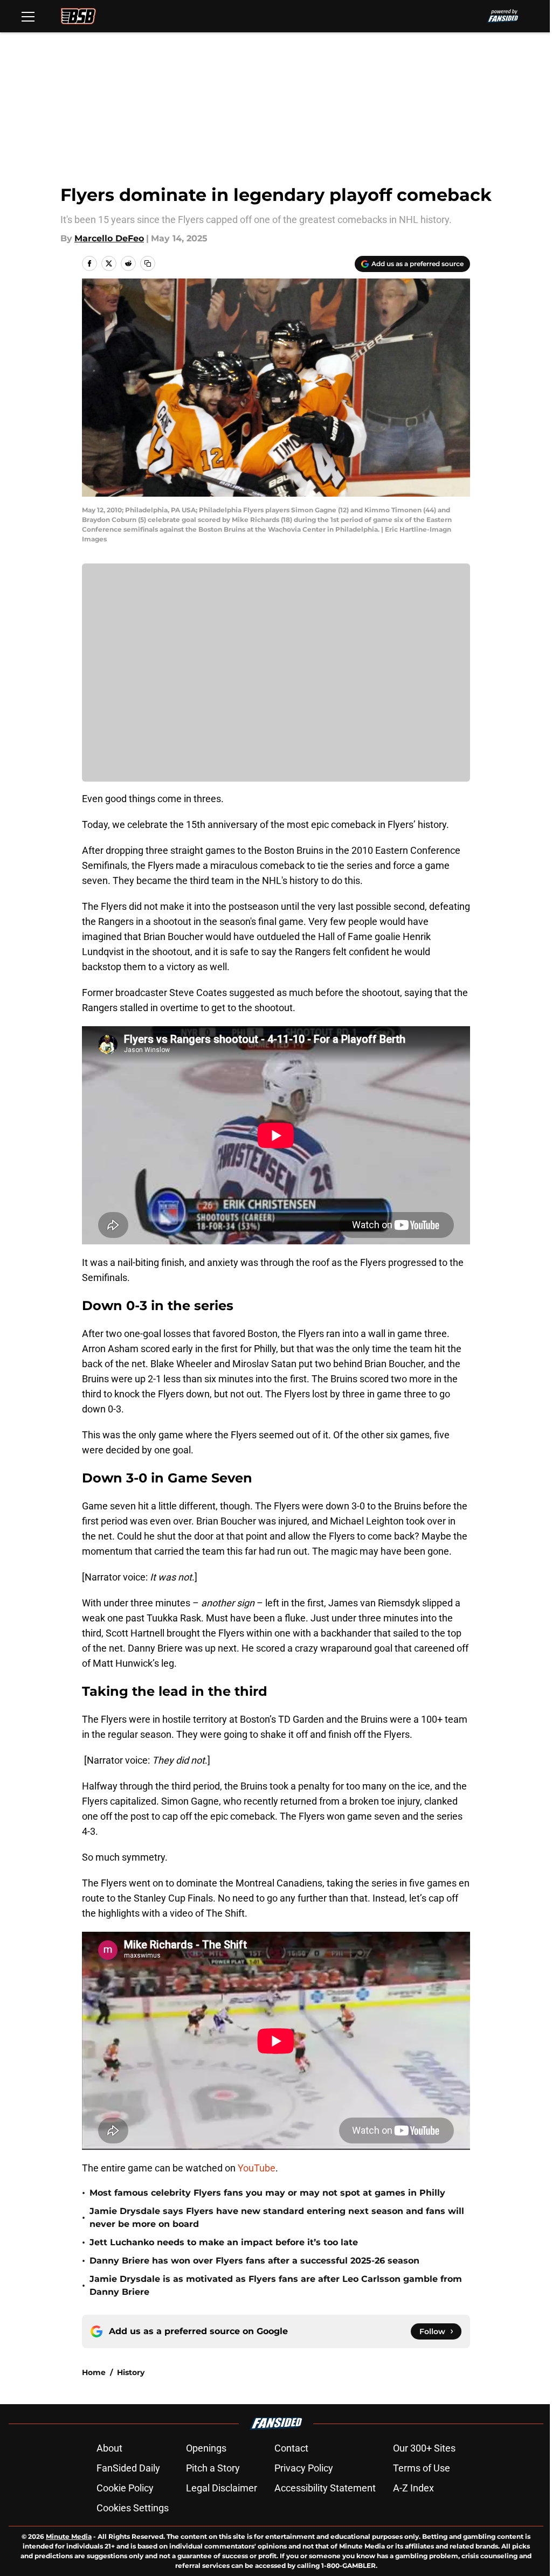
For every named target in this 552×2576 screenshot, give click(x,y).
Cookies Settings (133, 2508)
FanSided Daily (128, 2468)
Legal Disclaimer (222, 2488)
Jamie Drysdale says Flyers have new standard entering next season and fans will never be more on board (277, 2218)
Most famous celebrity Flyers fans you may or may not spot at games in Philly (267, 2193)
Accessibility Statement (325, 2488)
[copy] (148, 263)
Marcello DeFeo (109, 238)
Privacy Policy (304, 2468)
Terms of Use (422, 2468)
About (109, 2448)
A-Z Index (413, 2488)
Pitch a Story (213, 2468)
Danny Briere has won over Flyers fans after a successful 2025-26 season (254, 2261)
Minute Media (69, 2536)
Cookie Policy (125, 2488)
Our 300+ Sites (424, 2448)
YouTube (257, 2168)
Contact (291, 2448)
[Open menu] (28, 16)
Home (94, 2372)
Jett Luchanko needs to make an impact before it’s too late (224, 2242)
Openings (206, 2448)
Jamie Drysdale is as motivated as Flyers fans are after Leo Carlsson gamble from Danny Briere (276, 2285)
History (131, 2372)
